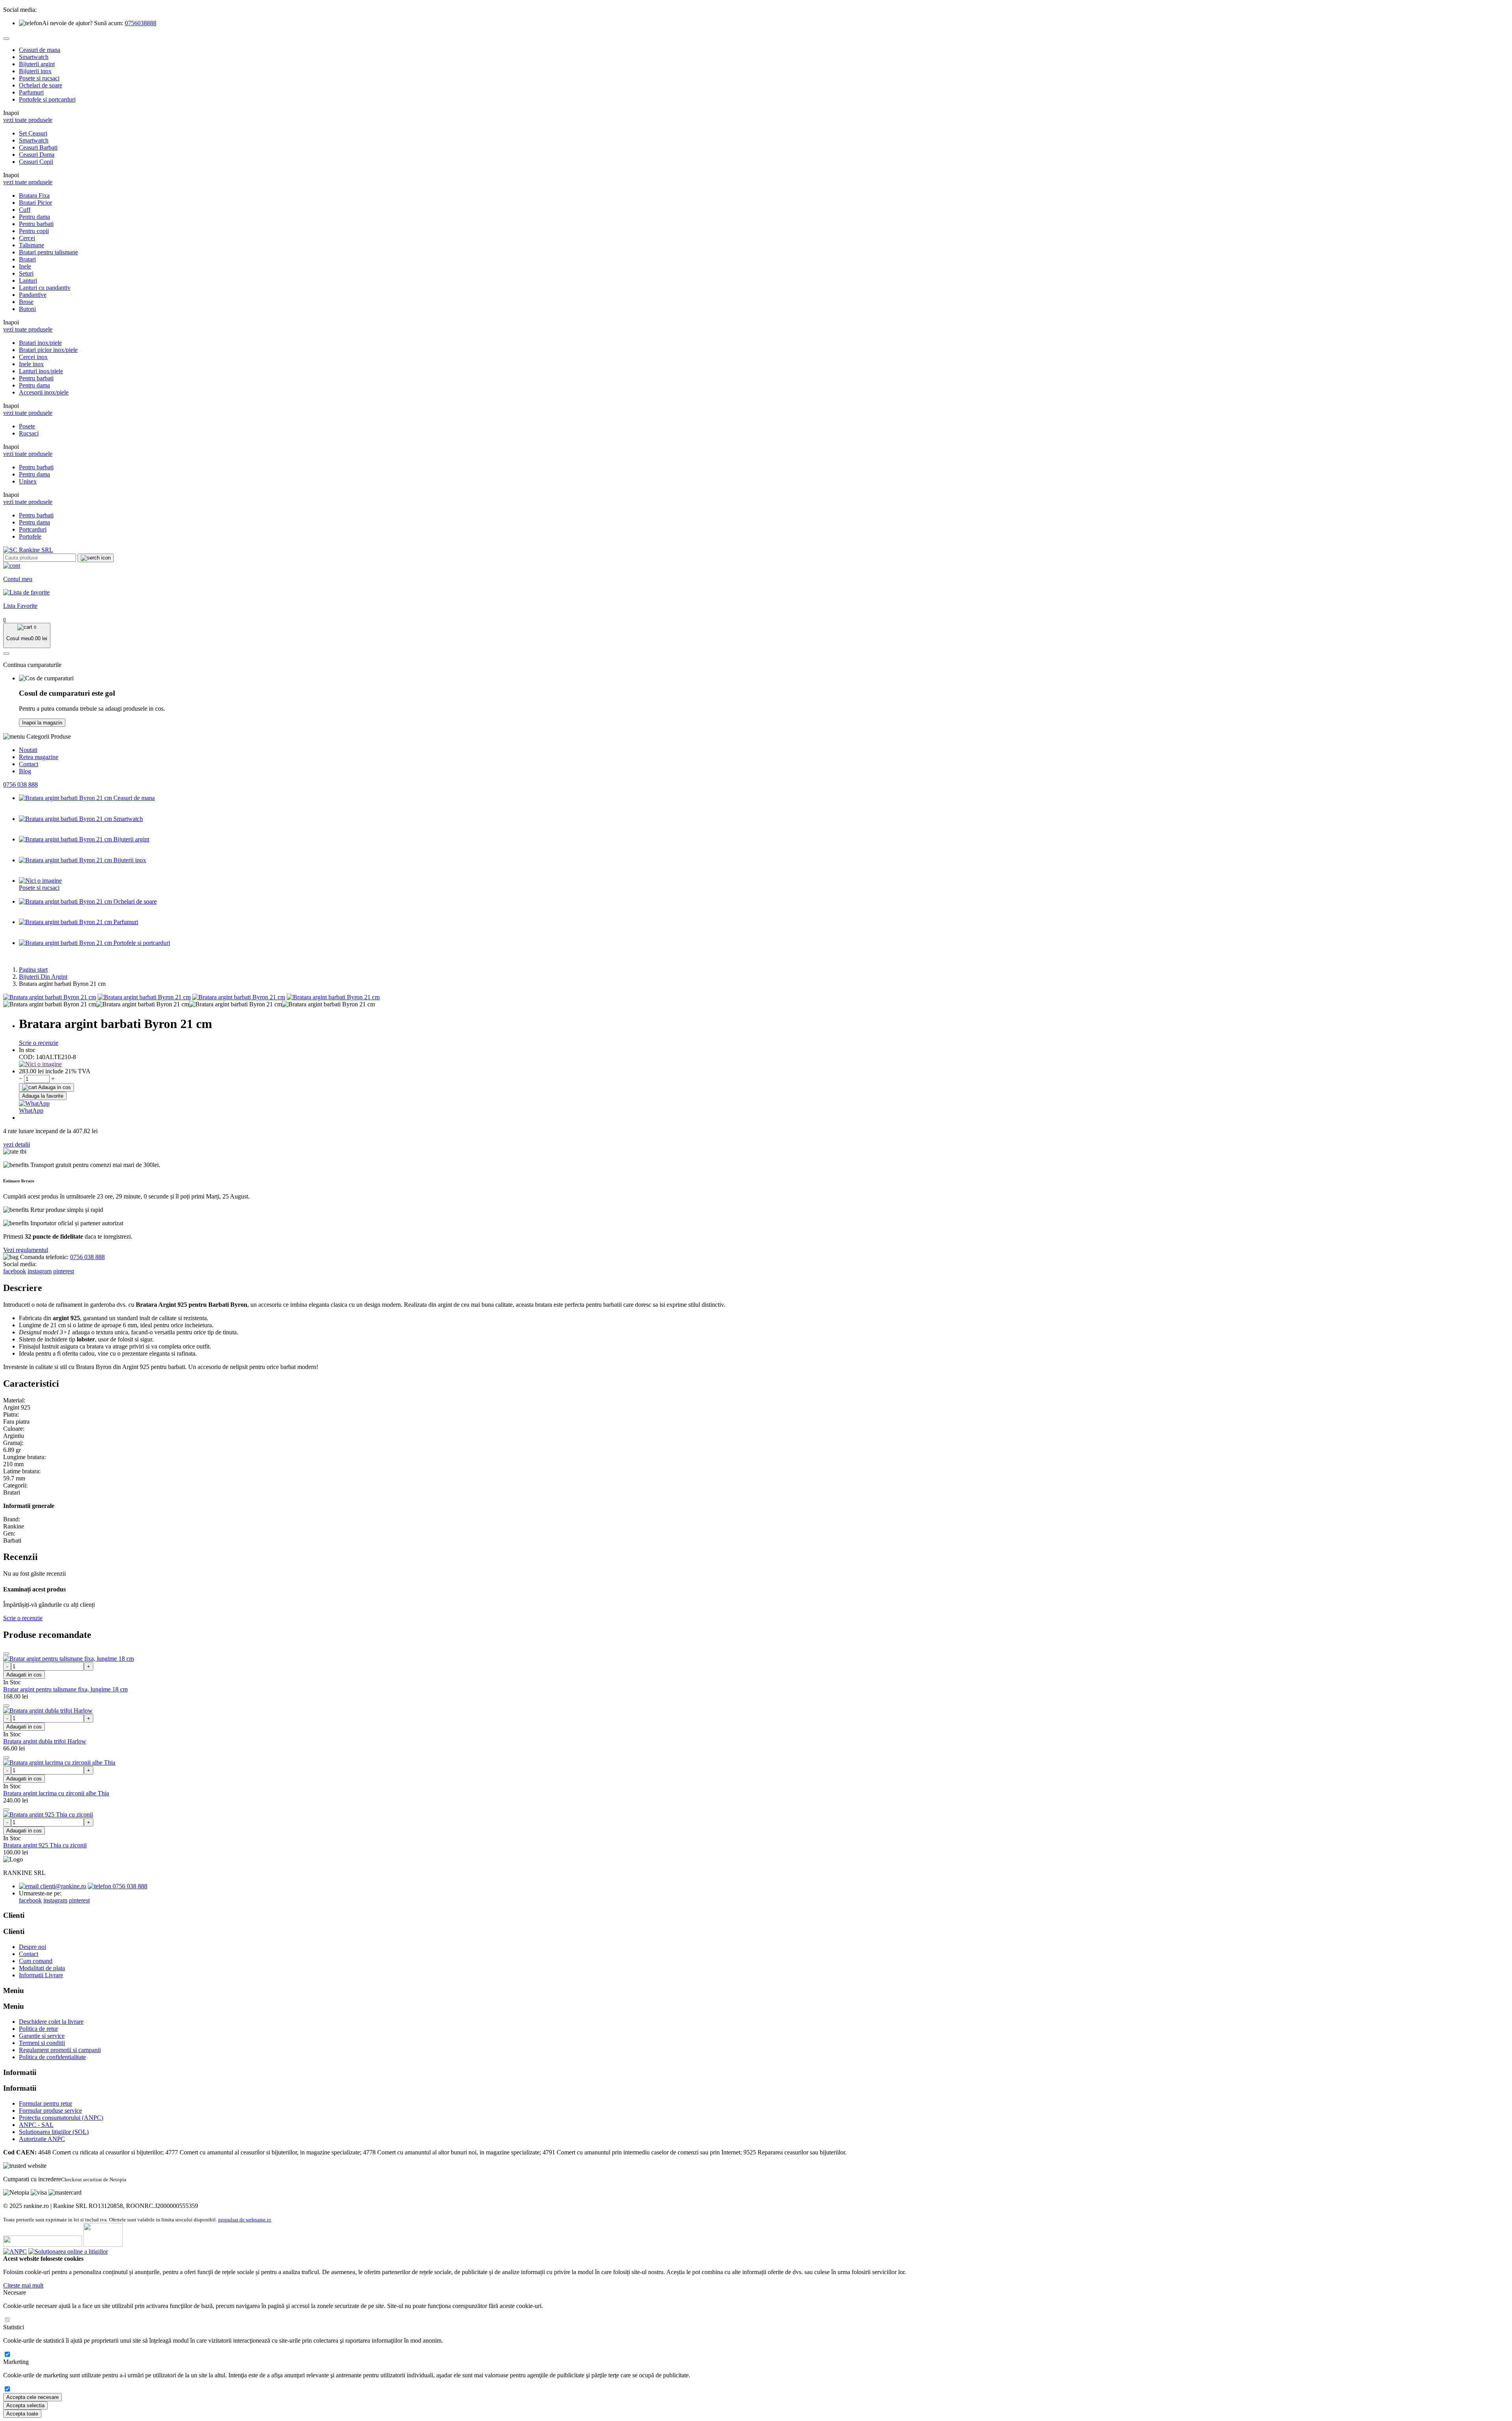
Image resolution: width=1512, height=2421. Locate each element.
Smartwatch (34, 57)
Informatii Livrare (41, 1975)
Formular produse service (50, 2111)
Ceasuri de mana (40, 50)
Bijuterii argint (37, 64)
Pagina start (33, 970)
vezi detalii (17, 1144)
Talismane (31, 245)
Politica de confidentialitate (52, 2057)
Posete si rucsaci (39, 78)
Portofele (30, 536)
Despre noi (32, 1947)
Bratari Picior (35, 203)
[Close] (6, 39)
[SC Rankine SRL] (28, 550)
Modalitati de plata (42, 1968)
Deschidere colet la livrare (51, 2022)
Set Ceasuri (33, 133)
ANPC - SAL (36, 2125)
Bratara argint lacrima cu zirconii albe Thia (56, 1793)
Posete (27, 426)
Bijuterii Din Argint (43, 977)
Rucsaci (29, 433)
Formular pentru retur (45, 2103)
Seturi (26, 273)
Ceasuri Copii (36, 162)
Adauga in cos (54, 1087)
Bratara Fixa (34, 195)
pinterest (64, 1271)
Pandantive (33, 295)
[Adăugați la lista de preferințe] (6, 1654)
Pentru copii (34, 231)
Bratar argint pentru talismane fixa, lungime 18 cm (65, 1689)
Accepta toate (22, 2414)
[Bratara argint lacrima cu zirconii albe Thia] (59, 1762)
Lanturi (28, 281)
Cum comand (36, 1961)
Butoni (27, 309)
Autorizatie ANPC (42, 2139)
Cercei (27, 238)
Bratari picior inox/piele (48, 350)
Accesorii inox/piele (44, 392)
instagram (40, 1271)
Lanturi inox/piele (41, 371)
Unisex (28, 481)
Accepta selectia (25, 2405)
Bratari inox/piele (40, 343)
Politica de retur (38, 2029)
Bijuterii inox (35, 71)
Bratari (27, 259)
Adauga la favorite (43, 1096)
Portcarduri (33, 529)
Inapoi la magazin (42, 723)
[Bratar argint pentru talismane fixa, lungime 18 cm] (69, 1659)
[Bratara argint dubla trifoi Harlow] (48, 1711)
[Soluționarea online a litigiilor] (68, 2252)
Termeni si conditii (42, 2043)
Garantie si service (42, 2036)
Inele (25, 266)
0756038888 (141, 23)
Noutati (28, 750)
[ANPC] (15, 2252)
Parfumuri (31, 92)
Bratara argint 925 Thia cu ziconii (45, 1845)
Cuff (25, 210)
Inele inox (31, 364)
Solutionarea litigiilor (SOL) (54, 2132)
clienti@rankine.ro (62, 1886)
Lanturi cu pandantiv (45, 288)
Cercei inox (33, 357)
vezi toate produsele (28, 120)
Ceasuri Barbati (38, 147)
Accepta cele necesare (32, 2397)
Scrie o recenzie (39, 1043)
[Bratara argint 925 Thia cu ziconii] (48, 1814)
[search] (96, 558)
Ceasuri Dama (37, 155)
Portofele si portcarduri (47, 99)
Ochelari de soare (41, 85)
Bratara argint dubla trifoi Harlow (45, 1741)
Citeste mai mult (23, 2285)
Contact (29, 764)
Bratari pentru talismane (48, 252)
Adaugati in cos (24, 1675)
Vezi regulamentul (26, 1250)
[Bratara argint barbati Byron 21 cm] (50, 997)
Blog (25, 771)
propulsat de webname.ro (245, 2220)
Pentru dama (34, 217)
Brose (26, 302)
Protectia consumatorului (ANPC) (61, 2118)
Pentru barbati (36, 224)
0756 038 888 (20, 784)
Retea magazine (39, 757)
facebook (15, 1271)
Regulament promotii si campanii (60, 2050)
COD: (27, 1057)
